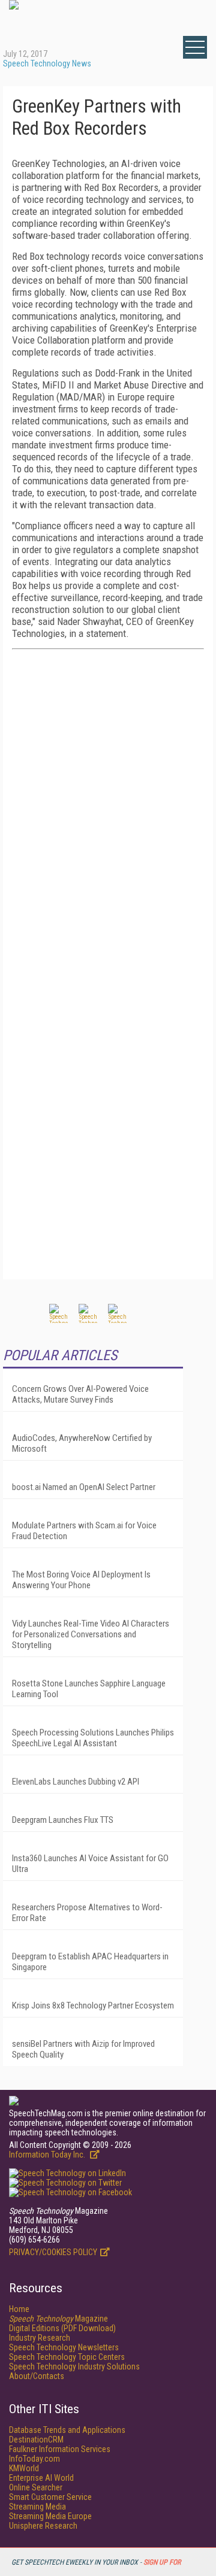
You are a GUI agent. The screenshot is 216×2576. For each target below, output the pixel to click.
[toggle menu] (195, 47)
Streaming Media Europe (50, 2516)
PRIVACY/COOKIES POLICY (53, 2252)
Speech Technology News (47, 63)
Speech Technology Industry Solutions (74, 2366)
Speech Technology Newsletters (64, 2347)
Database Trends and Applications (67, 2430)
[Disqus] (108, 808)
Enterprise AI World (41, 2478)
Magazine (58, 2319)
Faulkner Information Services (60, 2449)
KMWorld (24, 2468)
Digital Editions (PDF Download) (62, 2328)
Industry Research (40, 2338)
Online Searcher (36, 2487)
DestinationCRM (36, 2440)
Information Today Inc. (48, 2155)
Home (19, 2309)
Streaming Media (37, 2507)
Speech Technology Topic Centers (67, 2357)
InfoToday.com (34, 2459)
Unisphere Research (43, 2526)
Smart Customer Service (50, 2497)
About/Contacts (37, 2376)
